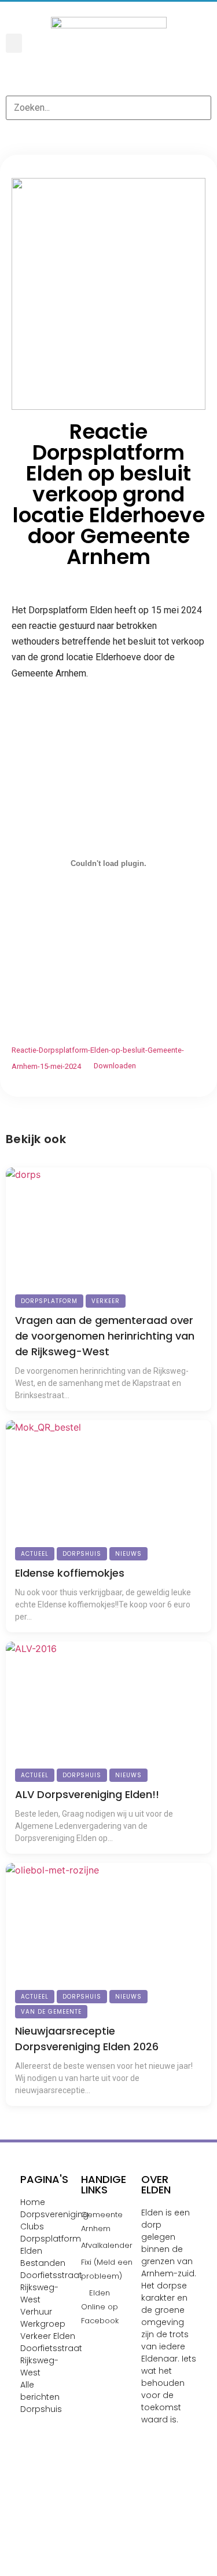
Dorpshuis (82, 1554)
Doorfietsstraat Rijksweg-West (51, 2360)
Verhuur (36, 2312)
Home (33, 2202)
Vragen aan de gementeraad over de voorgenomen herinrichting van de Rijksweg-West (105, 1336)
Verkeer (106, 1301)
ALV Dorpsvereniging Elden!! (87, 1794)
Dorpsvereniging (54, 2214)
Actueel (35, 1554)
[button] (14, 43)
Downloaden (115, 1066)
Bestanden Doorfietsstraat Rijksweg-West (51, 2281)
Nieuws (128, 1554)
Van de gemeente (51, 2012)
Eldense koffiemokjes (70, 1573)
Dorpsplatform (49, 1301)
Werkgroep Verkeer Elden (48, 2330)
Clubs (32, 2226)
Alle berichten (40, 2391)
